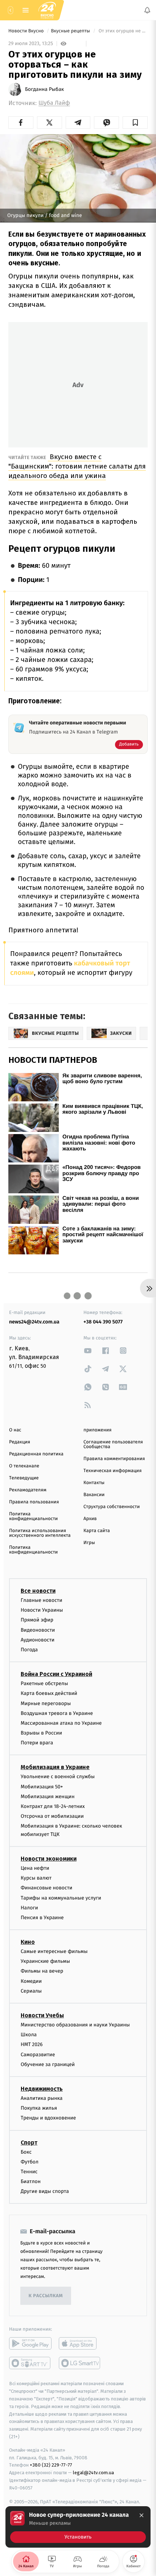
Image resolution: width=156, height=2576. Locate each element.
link (88, 1351)
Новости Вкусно (27, 31)
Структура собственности (112, 1507)
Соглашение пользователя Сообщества (113, 1444)
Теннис (29, 2172)
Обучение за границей (48, 2064)
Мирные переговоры (46, 1703)
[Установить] (78, 2527)
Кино (28, 1942)
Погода (29, 1650)
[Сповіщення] (147, 10)
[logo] (47, 10)
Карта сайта (97, 1531)
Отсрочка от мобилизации (52, 1816)
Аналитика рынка (42, 2098)
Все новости (38, 1591)
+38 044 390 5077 (103, 1322)
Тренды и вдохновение (48, 2118)
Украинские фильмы (45, 1961)
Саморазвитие (38, 2054)
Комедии (31, 1981)
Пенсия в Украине (42, 1918)
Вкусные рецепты (71, 31)
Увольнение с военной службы (58, 1777)
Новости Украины (42, 1610)
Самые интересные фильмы (54, 1951)
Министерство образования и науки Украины (75, 2025)
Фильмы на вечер (42, 1971)
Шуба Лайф (54, 103)
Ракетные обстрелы (44, 1683)
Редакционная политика (36, 1454)
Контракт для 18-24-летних (53, 1806)
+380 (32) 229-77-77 (51, 2465)
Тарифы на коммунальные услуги (61, 1898)
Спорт (29, 2142)
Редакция (20, 1442)
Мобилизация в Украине (55, 1767)
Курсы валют (36, 1878)
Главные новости (42, 1600)
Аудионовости (38, 1639)
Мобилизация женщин (48, 1796)
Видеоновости (38, 1630)
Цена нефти (35, 1868)
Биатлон (31, 2181)
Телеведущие (24, 1478)
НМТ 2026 (32, 2044)
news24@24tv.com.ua (34, 1322)
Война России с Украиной (56, 1674)
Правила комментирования (114, 1459)
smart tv (30, 2363)
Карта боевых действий (49, 1693)
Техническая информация (112, 1471)
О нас (15, 1430)
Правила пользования (34, 1502)
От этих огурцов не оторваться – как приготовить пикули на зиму (122, 31)
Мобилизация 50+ (42, 1786)
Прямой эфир (37, 1620)
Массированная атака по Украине (61, 1723)
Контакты (94, 1483)
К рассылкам (46, 2296)
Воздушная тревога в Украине (57, 1713)
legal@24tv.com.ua (93, 2473)
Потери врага (37, 1743)
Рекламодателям (28, 1490)
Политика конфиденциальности (33, 1516)
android (30, 2343)
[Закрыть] (141, 2515)
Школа (29, 2035)
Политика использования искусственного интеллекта (40, 1533)
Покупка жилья (39, 2108)
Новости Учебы (42, 2015)
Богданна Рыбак (44, 89)
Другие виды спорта (45, 2191)
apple (80, 2343)
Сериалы (31, 1991)
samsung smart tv (80, 2363)
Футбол (30, 2161)
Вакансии (94, 1495)
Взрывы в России (41, 1733)
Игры (89, 1543)
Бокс (26, 2152)
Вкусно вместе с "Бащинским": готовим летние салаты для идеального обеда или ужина (77, 466)
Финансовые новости (46, 1888)
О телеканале (24, 1466)
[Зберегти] (135, 122)
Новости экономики (49, 1859)
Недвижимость (42, 2089)
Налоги (29, 1907)
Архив (90, 1519)
